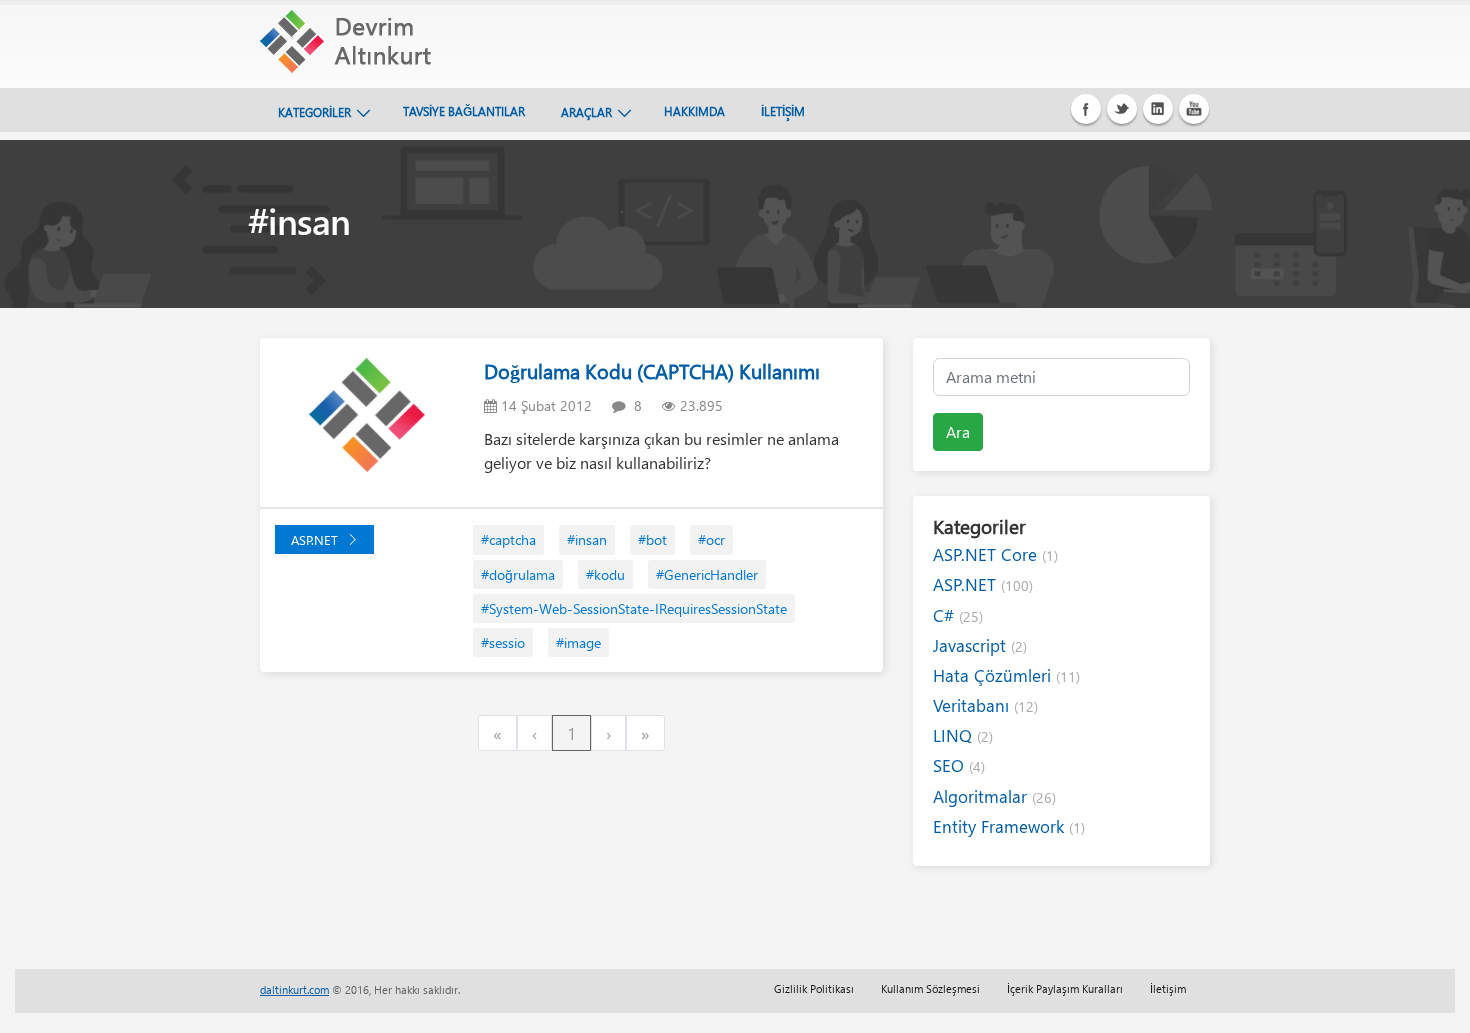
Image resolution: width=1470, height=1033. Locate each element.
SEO (959, 765)
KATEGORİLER (314, 112)
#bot (652, 539)
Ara (958, 431)
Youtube (1194, 109)
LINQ (963, 735)
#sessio (503, 642)
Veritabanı (985, 705)
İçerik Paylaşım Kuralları (1065, 988)
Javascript (980, 645)
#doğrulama (518, 574)
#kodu (605, 574)
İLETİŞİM (783, 111)
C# (958, 615)
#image (578, 642)
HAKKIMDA (694, 111)
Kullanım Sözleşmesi (930, 988)
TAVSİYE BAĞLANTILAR (464, 111)
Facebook (1086, 109)
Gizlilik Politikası (814, 988)
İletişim (1168, 988)
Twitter (1122, 109)
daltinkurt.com (294, 989)
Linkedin (1158, 109)
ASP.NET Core (995, 554)
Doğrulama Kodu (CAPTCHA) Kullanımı (652, 370)
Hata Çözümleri (1006, 675)
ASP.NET (314, 539)
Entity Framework (1009, 826)
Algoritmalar (994, 796)
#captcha (508, 539)
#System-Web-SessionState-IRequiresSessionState (634, 608)
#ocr (711, 539)
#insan (587, 539)
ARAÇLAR (586, 112)
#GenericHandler (707, 574)
